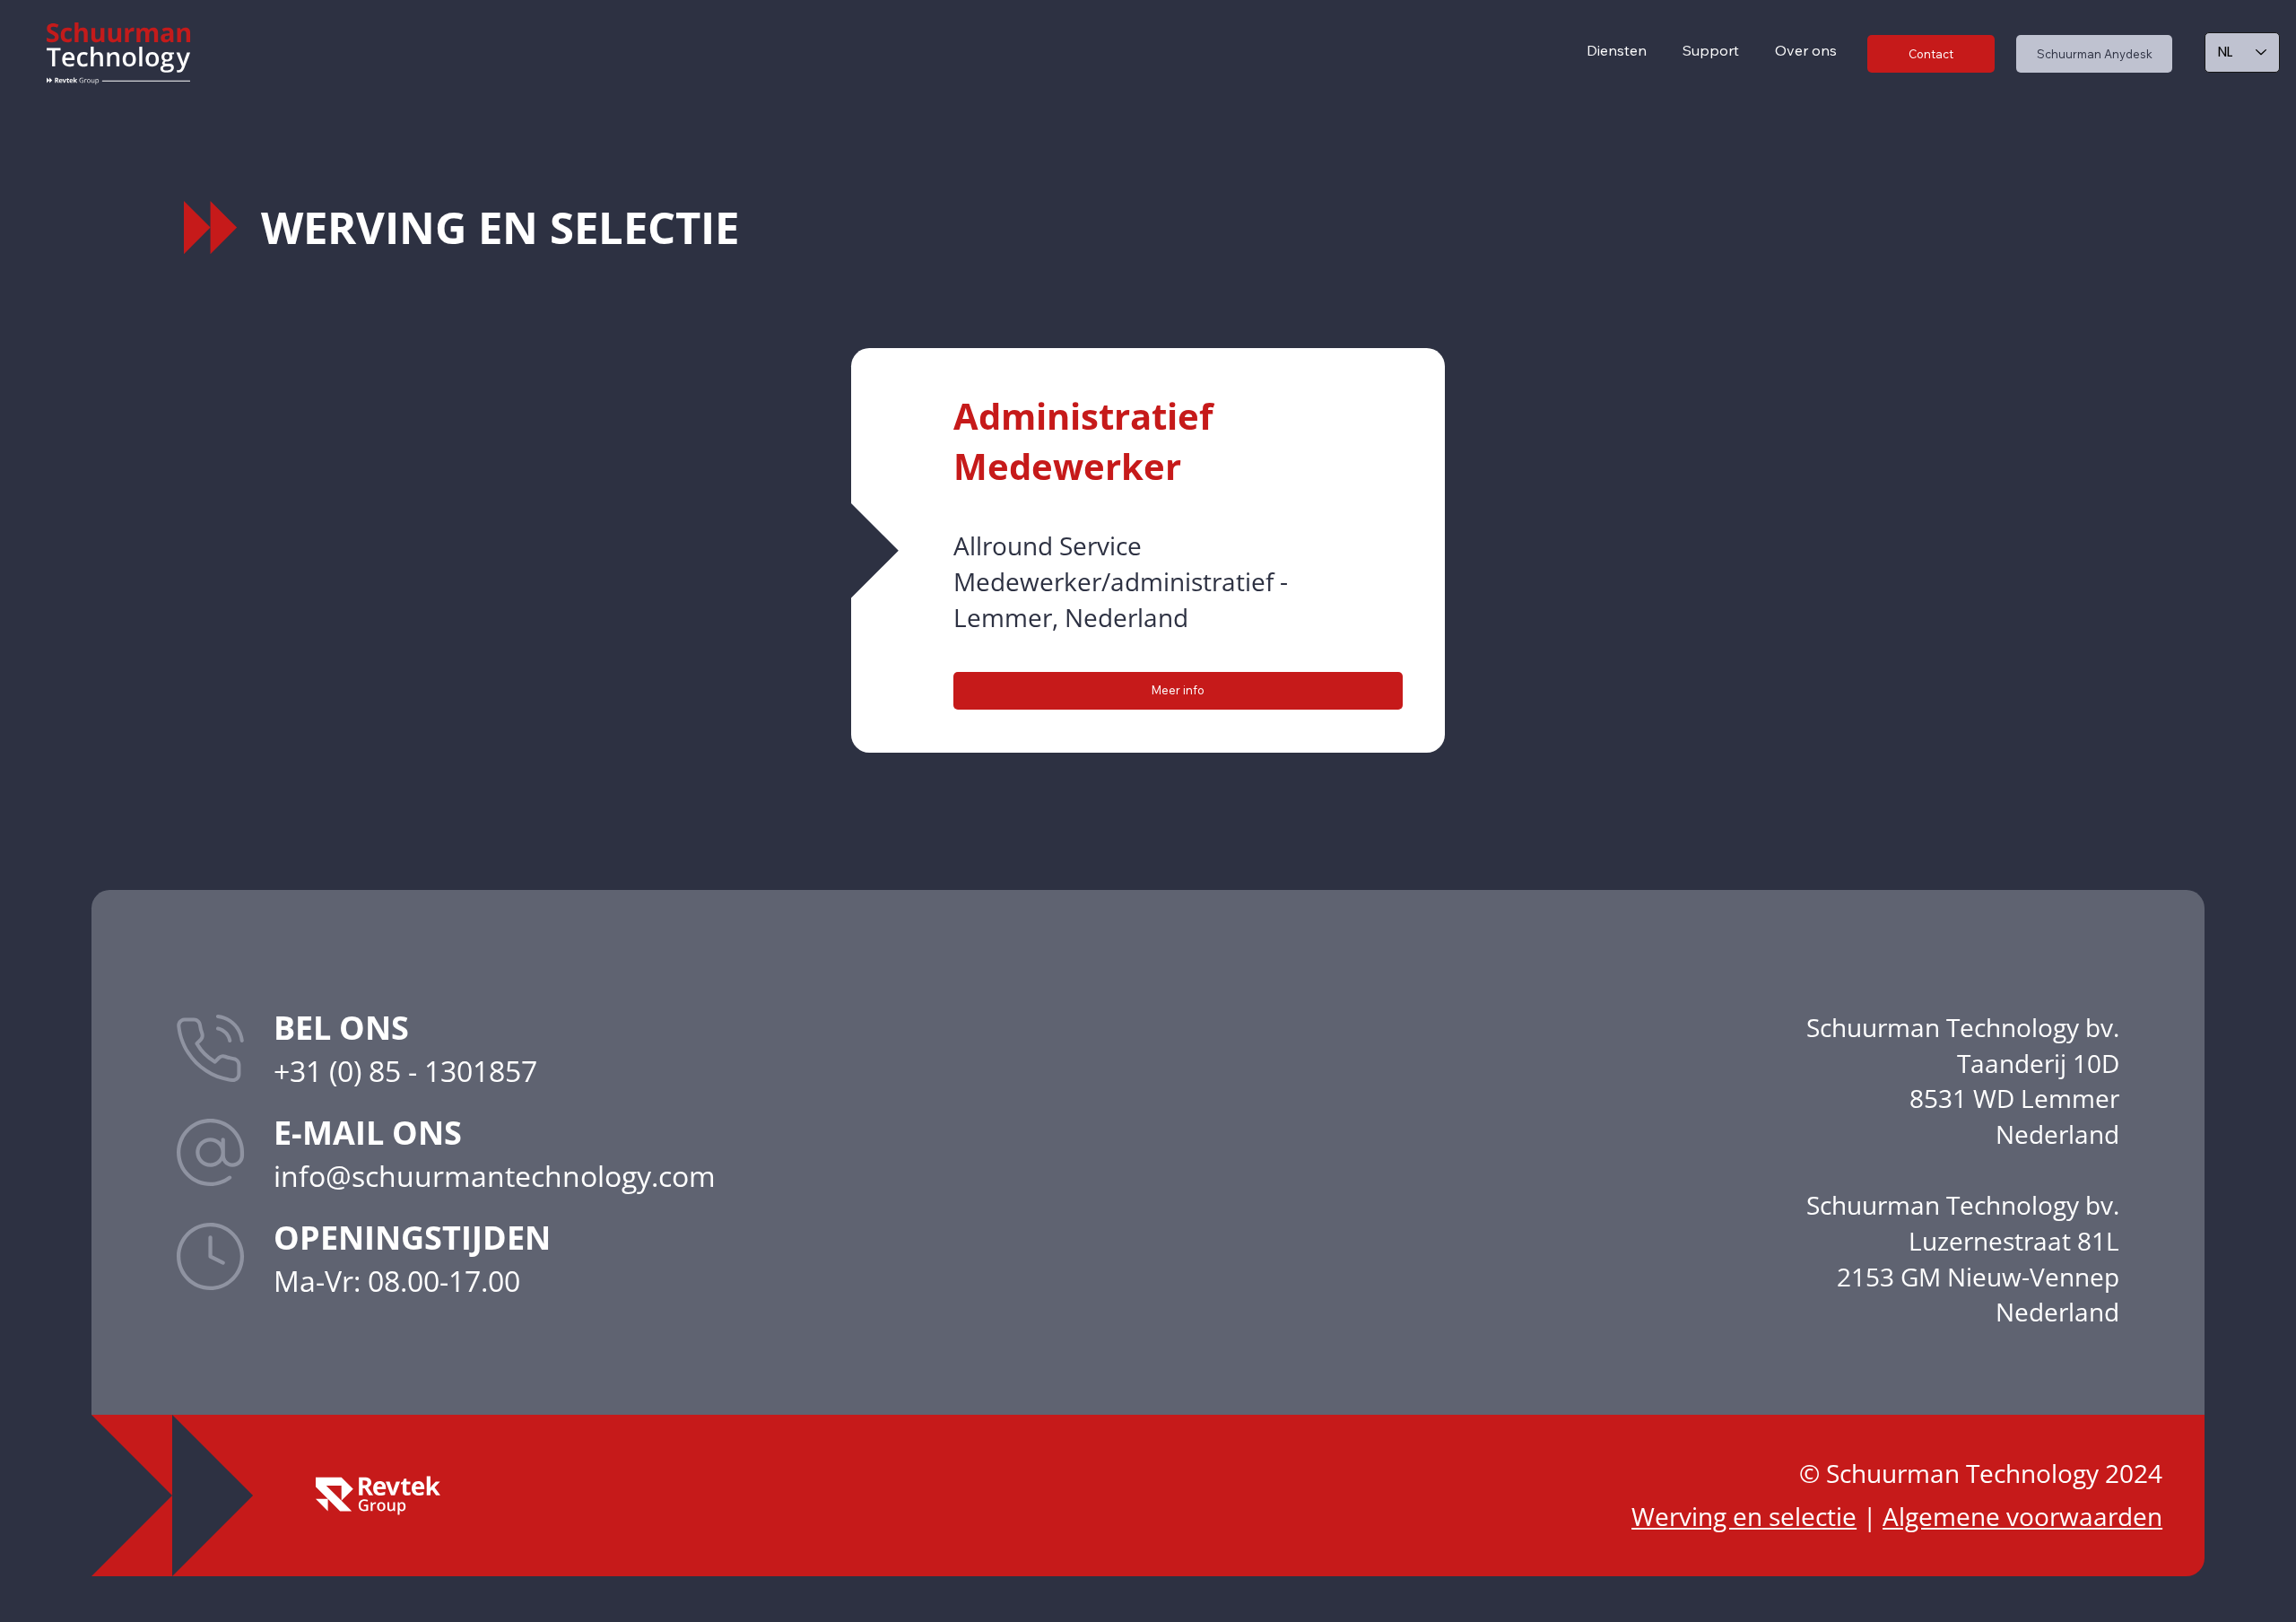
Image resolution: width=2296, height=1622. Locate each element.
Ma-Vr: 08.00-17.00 (397, 1280)
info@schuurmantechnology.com (495, 1175)
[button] (1711, 50)
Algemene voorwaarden (2022, 1516)
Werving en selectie (1744, 1516)
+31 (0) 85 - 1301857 (405, 1070)
